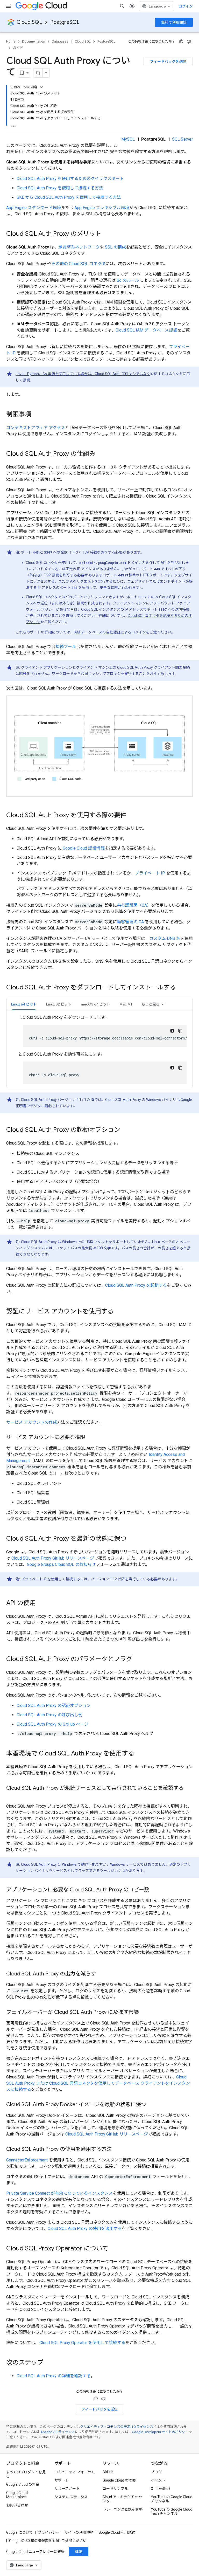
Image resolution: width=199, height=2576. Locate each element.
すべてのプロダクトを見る (26, 2474)
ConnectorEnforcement (27, 2160)
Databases (60, 41)
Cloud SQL (29, 22)
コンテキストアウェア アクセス (36, 428)
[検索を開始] (122, 6)
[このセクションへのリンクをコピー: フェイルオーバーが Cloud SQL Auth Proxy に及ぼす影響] (144, 2013)
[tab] (24, 1004)
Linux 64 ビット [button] (24, 1004)
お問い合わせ (17, 2505)
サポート (62, 2480)
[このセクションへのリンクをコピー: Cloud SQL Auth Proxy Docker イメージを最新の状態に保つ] (151, 2105)
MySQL (128, 139)
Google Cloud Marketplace (17, 2495)
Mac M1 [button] (126, 1004)
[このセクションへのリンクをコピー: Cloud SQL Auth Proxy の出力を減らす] (101, 1974)
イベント (158, 2480)
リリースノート (67, 2489)
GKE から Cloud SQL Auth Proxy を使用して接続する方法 (69, 197)
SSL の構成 (115, 247)
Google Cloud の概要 (119, 2480)
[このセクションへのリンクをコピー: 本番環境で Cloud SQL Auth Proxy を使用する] (139, 1754)
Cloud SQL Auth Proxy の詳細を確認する (54, 2376)
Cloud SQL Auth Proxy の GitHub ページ (52, 1724)
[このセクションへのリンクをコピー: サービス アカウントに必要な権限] (90, 1438)
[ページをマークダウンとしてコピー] (38, 73)
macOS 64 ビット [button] (95, 1004)
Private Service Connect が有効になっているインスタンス (59, 2193)
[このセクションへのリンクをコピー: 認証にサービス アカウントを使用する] (119, 1312)
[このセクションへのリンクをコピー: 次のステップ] (49, 2363)
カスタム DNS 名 (165, 938)
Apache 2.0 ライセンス (58, 2432)
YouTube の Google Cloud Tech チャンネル (172, 2511)
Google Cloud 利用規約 (117, 2532)
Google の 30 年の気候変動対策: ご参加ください (48, 2541)
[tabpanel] (99, 1049)
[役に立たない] (189, 42)
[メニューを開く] (8, 6)
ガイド (18, 48)
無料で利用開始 (174, 22)
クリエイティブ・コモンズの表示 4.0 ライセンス (117, 2427)
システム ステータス (71, 2497)
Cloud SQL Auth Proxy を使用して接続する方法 (60, 188)
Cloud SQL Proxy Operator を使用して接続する (82, 2343)
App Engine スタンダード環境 (34, 208)
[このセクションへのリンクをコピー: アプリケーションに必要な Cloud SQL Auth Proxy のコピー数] (154, 1890)
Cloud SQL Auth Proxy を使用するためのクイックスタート (70, 179)
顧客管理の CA (130, 922)
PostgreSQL (65, 22)
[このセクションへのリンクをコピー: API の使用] (41, 1603)
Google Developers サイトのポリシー (160, 2432)
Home (11, 41)
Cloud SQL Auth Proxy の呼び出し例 (49, 1715)
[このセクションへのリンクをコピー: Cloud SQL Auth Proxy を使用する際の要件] (132, 816)
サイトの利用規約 (79, 2532)
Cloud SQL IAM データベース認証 (146, 330)
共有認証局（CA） (134, 905)
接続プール (66, 647)
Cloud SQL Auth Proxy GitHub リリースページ (53, 1558)
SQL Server (182, 139)
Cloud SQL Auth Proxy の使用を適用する (85, 2229)
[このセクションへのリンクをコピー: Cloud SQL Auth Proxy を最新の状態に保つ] (132, 1539)
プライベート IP (150, 873)
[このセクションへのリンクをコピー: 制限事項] (36, 415)
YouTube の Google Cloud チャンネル (172, 2499)
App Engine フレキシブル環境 (102, 208)
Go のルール (128, 280)
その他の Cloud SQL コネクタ (78, 264)
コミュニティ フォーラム (75, 2472)
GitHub (108, 2472)
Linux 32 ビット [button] (59, 1004)
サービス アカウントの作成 (32, 1422)
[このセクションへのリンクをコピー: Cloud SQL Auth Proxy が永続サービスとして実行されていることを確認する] (11, 1796)
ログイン (186, 6)
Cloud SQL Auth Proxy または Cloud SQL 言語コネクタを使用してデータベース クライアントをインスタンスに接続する (98, 2083)
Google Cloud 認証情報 (84, 848)
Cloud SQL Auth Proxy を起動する (136, 1285)
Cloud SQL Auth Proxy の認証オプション (54, 1706)
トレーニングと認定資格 (123, 2509)
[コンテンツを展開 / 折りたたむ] (41, 87)
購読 (79, 2552)
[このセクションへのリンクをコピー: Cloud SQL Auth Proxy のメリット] (107, 234)
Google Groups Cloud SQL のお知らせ (61, 1564)
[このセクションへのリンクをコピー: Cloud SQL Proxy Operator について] (113, 2249)
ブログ (156, 2472)
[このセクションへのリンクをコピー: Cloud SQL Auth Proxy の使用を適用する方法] (117, 2150)
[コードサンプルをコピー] (180, 1031)
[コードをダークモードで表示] (172, 1031)
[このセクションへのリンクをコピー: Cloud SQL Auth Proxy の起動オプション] (125, 1130)
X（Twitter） (162, 2489)
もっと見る (151, 1004)
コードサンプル (115, 2489)
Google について (20, 2532)
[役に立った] (181, 42)
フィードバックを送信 (168, 61)
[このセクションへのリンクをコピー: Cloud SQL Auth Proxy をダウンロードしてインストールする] (181, 988)
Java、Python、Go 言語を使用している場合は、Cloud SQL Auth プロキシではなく (83, 374)
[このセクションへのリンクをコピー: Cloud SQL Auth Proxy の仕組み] (101, 454)
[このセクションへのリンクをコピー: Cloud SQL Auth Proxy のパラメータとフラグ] (138, 1659)
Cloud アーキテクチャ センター (122, 2499)
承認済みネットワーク (79, 247)
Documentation (34, 41)
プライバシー (49, 2532)
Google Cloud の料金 (23, 2484)
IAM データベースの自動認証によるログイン (110, 632)
